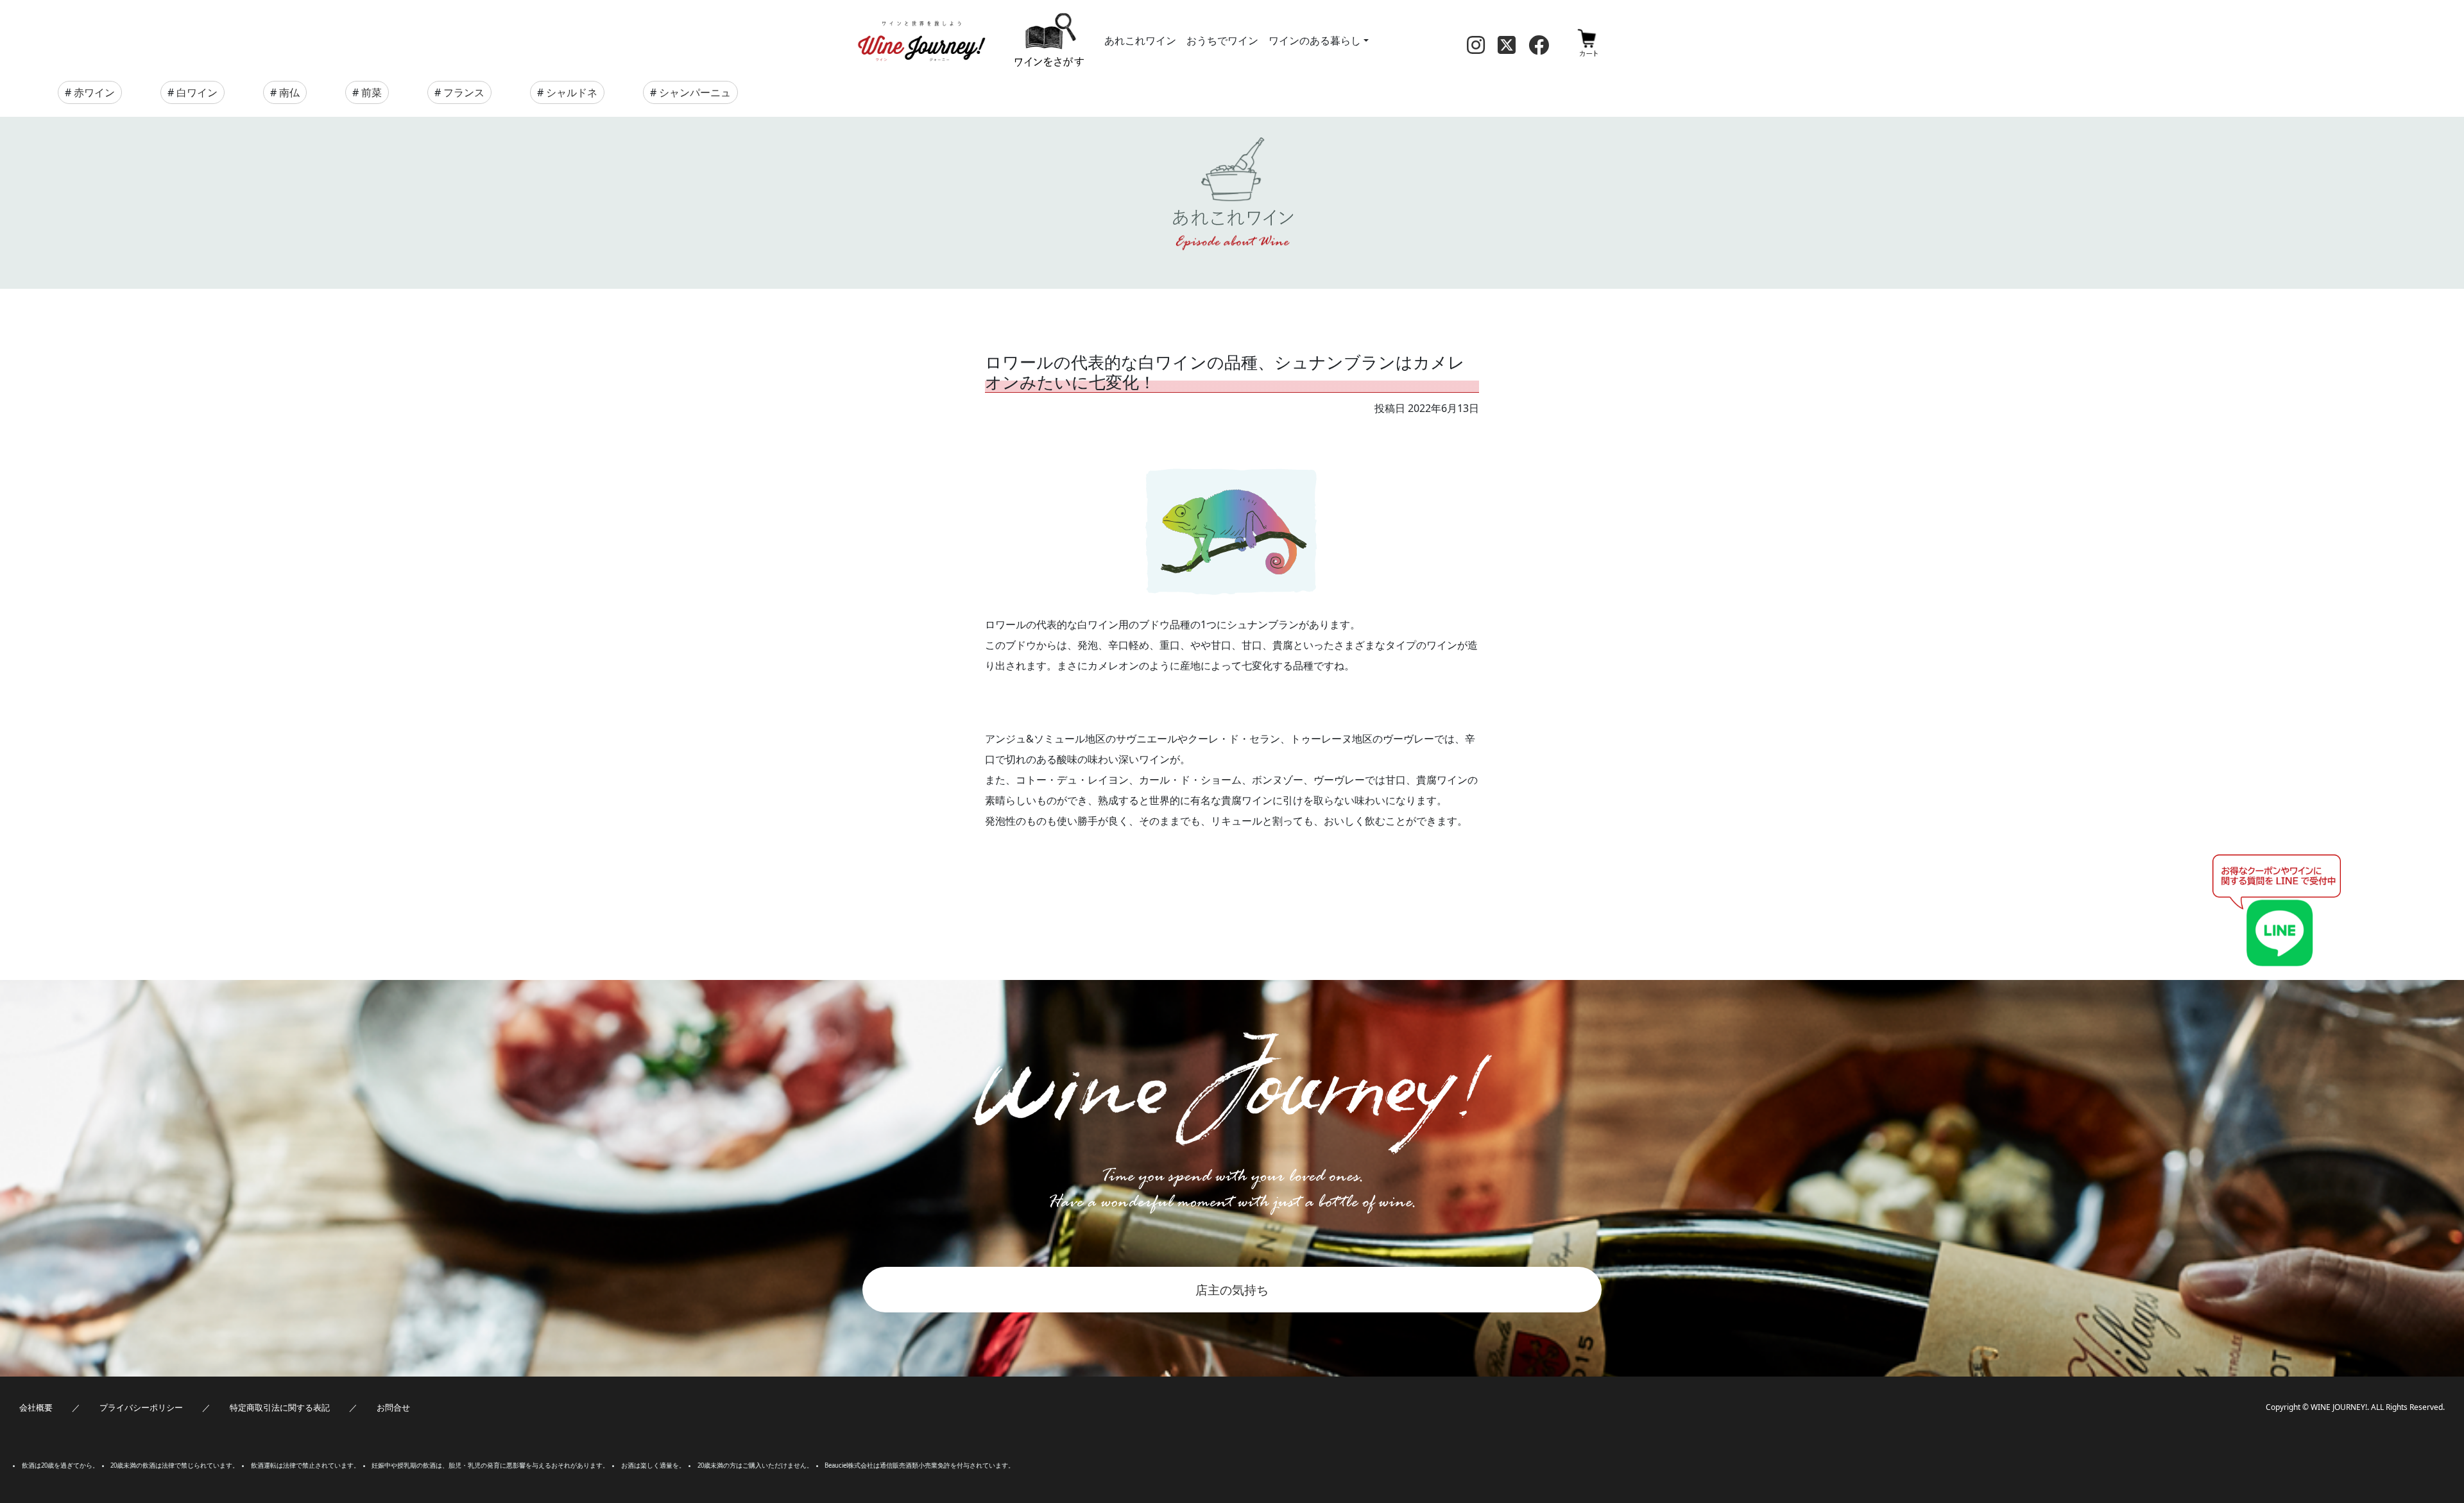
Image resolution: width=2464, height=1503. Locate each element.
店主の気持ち (1232, 1290)
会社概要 (36, 1407)
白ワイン (197, 92)
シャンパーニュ (695, 92)
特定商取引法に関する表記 (280, 1407)
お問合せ (393, 1407)
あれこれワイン (1140, 40)
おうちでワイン (1222, 40)
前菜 (372, 92)
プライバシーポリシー (141, 1407)
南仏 (289, 92)
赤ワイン (94, 92)
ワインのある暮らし (1315, 40)
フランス (464, 92)
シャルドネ (572, 92)
